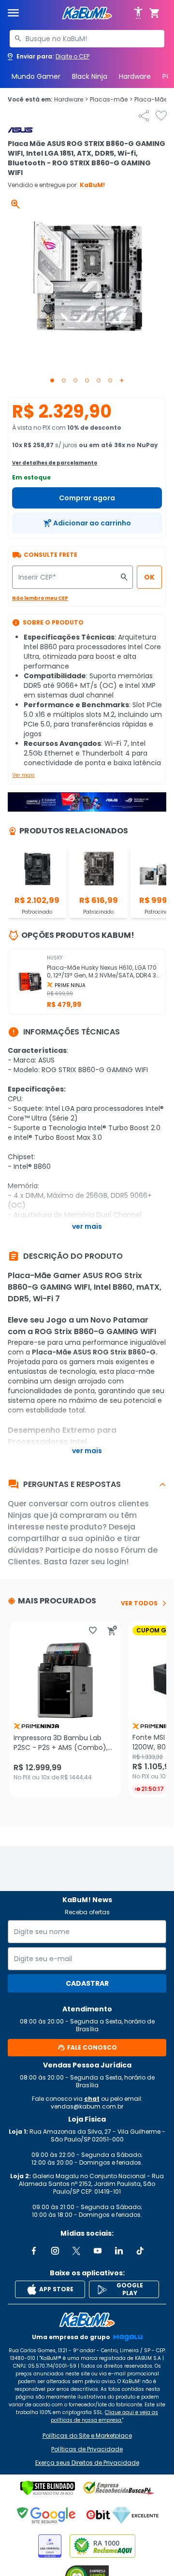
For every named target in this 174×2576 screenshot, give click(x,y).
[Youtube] (98, 2251)
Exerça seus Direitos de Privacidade (87, 2463)
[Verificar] (48, 2488)
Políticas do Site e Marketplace (87, 2436)
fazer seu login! (99, 1562)
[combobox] (87, 39)
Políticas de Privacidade (87, 2449)
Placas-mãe (111, 100)
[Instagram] (55, 2251)
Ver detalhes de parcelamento (55, 463)
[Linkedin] (119, 2251)
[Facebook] (34, 2251)
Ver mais (23, 775)
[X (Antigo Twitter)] (76, 2251)
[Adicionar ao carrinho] (112, 1630)
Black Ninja (90, 76)
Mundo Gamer (36, 76)
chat (92, 2099)
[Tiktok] (140, 2251)
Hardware (135, 76)
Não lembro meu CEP (40, 598)
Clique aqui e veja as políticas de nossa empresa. (104, 2416)
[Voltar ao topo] (87, 2320)
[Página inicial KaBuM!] (87, 13)
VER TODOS (139, 1603)
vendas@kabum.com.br (87, 2106)
